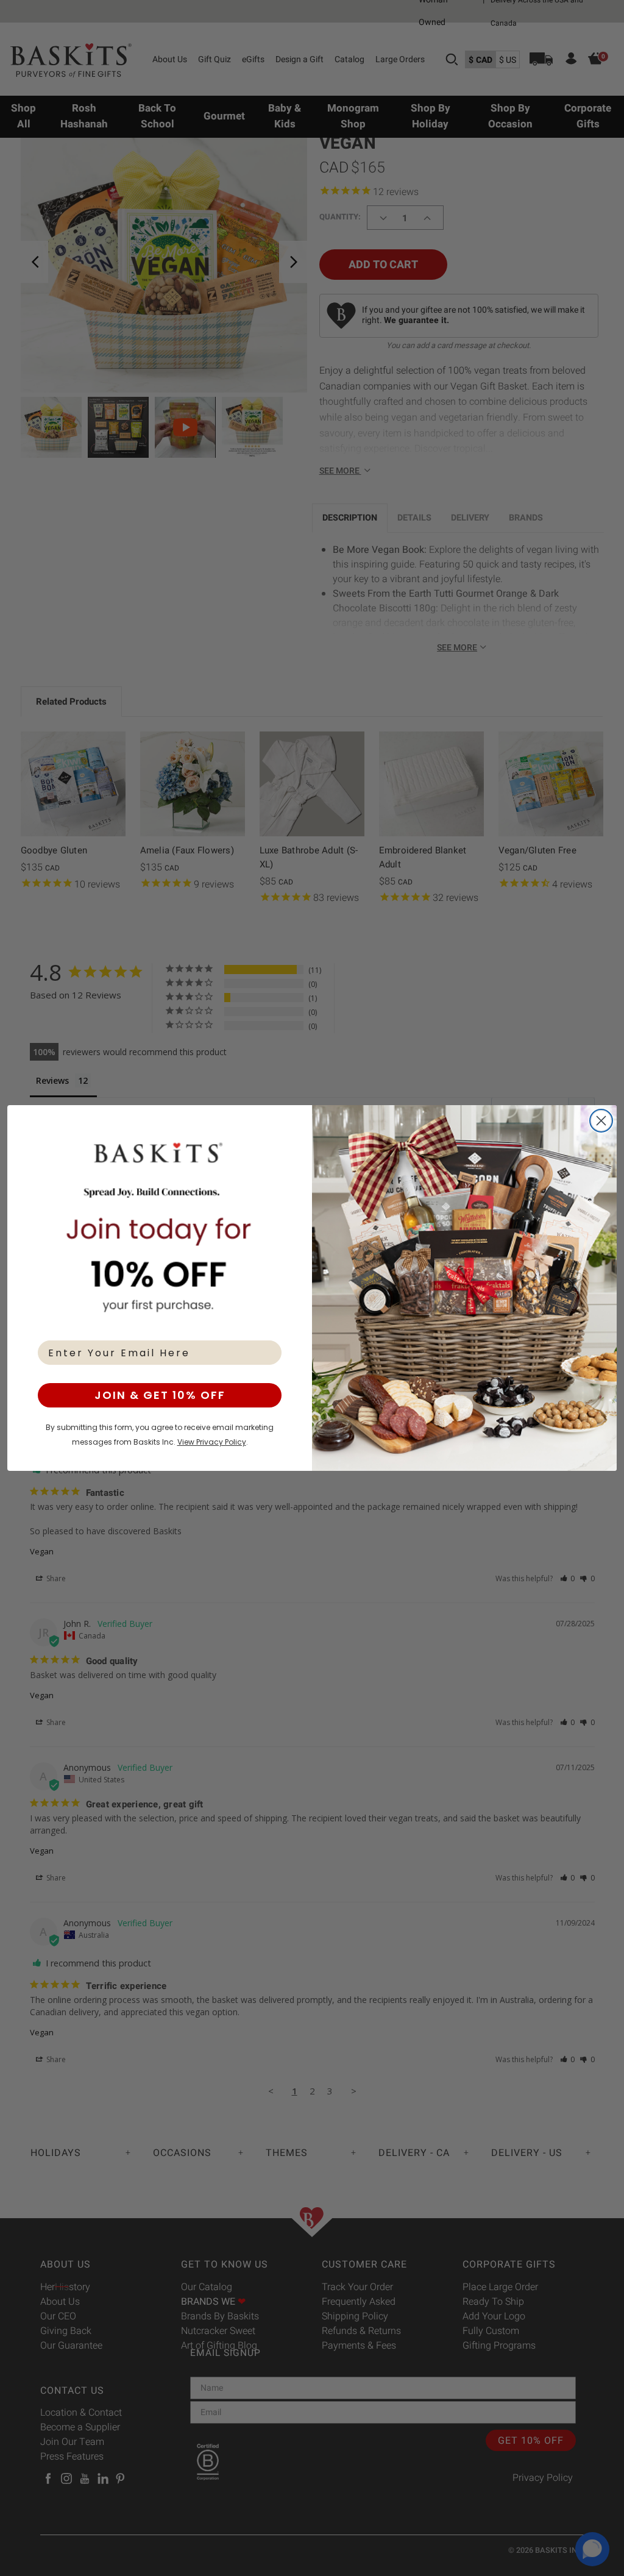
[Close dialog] (601, 1121)
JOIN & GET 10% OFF (160, 1395)
